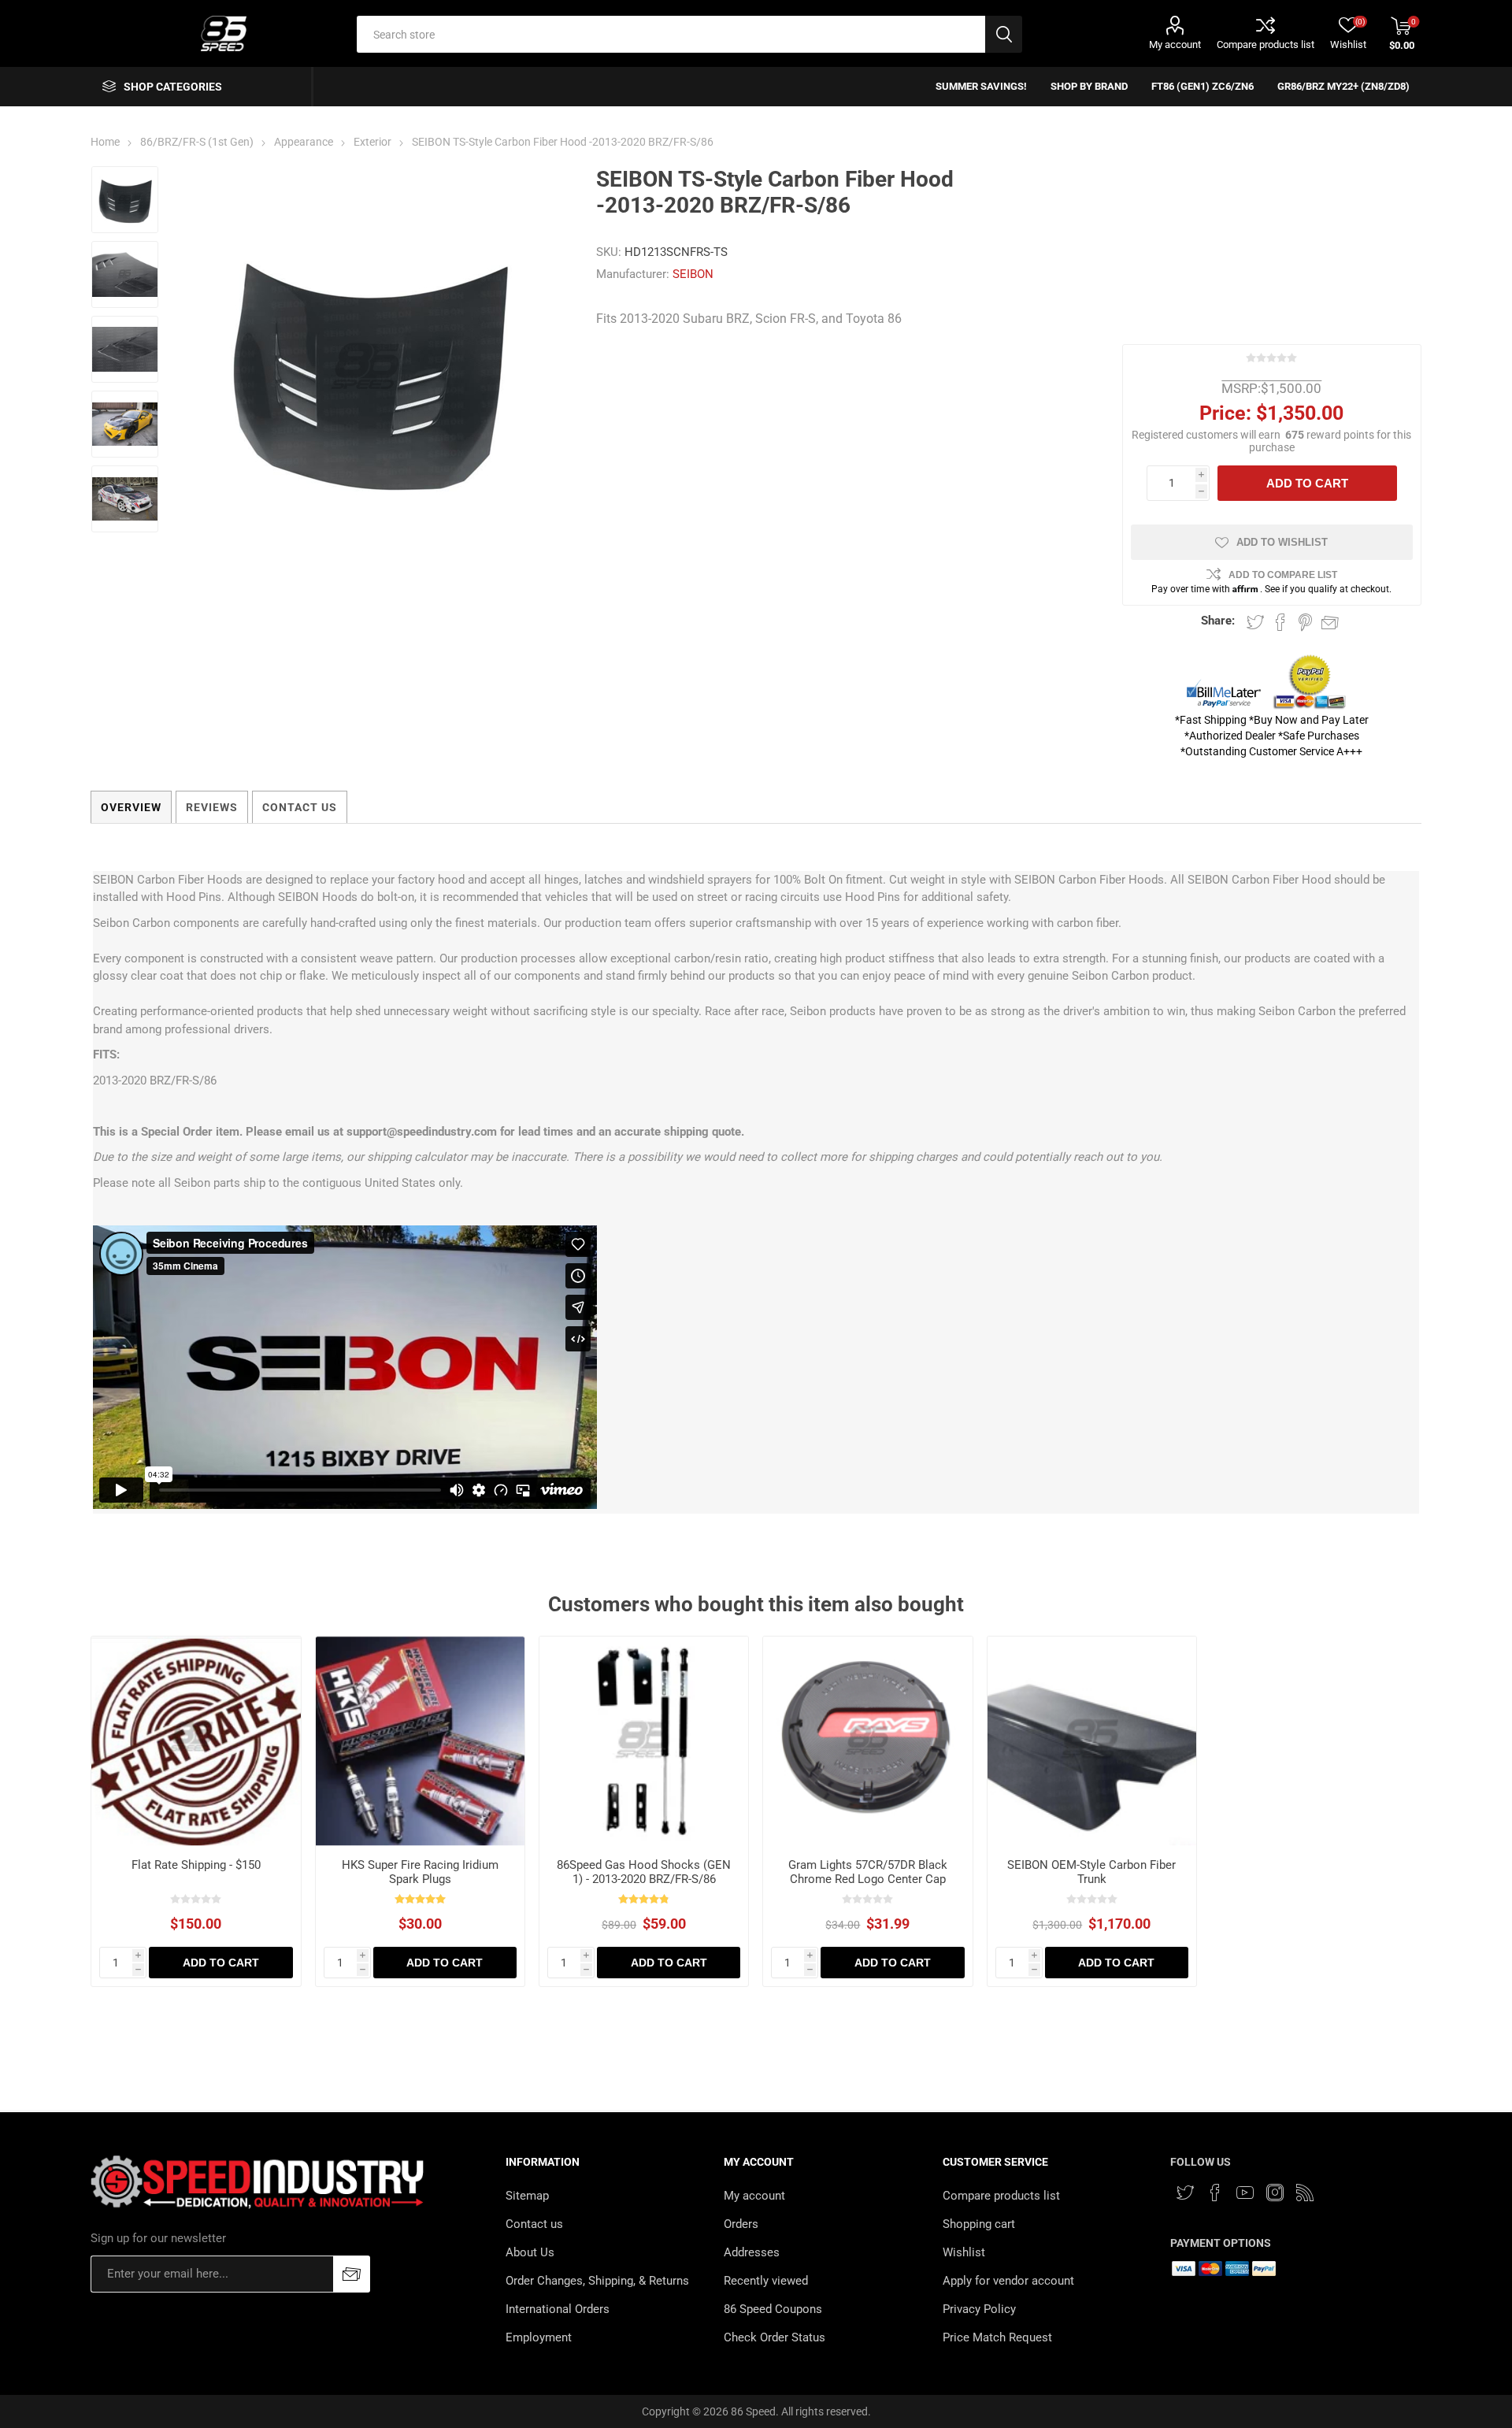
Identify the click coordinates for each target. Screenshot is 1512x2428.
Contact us (534, 2224)
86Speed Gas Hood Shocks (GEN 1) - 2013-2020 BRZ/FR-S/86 (644, 1872)
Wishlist (964, 2252)
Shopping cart (979, 2224)
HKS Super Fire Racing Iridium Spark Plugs (420, 1872)
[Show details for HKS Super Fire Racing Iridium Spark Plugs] (420, 1741)
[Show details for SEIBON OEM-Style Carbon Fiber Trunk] (1092, 1741)
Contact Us (300, 807)
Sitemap (527, 2196)
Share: (1218, 621)
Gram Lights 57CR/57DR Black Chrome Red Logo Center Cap (868, 1872)
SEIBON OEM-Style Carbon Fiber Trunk (1091, 1872)
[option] (125, 200)
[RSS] (1305, 2193)
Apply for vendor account (1008, 2281)
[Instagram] (1275, 2193)
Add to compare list (1283, 575)
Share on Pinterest (1305, 622)
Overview (131, 807)
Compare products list (1266, 44)
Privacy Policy (979, 2309)
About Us (530, 2252)
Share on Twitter (1255, 622)
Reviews (212, 807)
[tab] (131, 807)
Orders (741, 2224)
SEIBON (693, 274)
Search (1004, 34)
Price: (1225, 413)
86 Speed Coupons (773, 2309)
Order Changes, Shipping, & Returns (597, 2281)
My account (1175, 44)
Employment (539, 2337)
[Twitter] (1185, 2193)
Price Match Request (997, 2337)
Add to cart (1307, 483)
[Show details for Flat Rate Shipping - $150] (196, 1741)
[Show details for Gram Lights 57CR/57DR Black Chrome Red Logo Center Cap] (867, 1741)
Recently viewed (766, 2281)
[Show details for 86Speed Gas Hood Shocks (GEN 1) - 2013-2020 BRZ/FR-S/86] (644, 1741)
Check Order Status (775, 2337)
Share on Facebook (1280, 622)
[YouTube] (1245, 2193)
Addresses (752, 2252)
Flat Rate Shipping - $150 (196, 1865)
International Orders (558, 2309)
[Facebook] (1215, 2193)
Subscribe (352, 2274)
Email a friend (1330, 622)
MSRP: (1241, 388)
